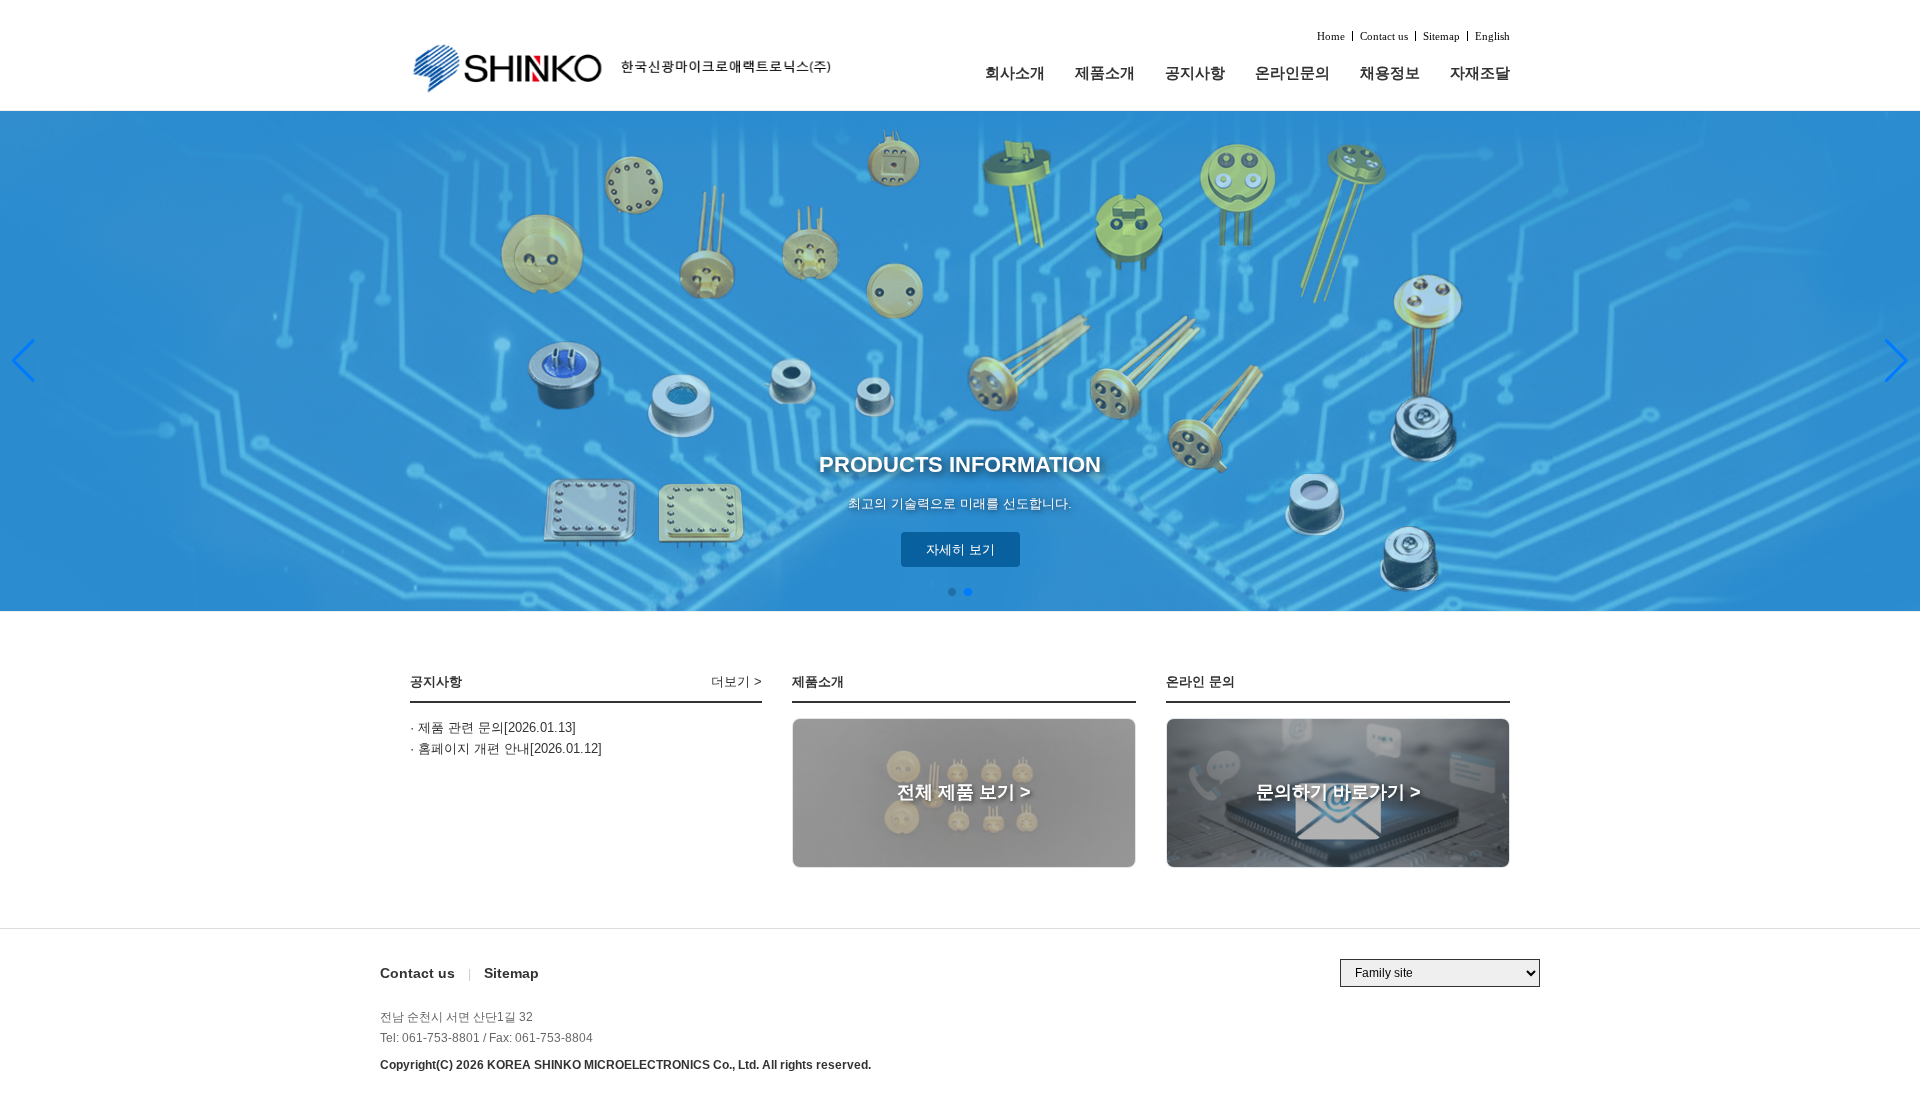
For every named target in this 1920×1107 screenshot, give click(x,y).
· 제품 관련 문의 (457, 727)
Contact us (1384, 36)
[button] (1896, 361)
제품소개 (1105, 73)
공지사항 (1195, 73)
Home (1331, 36)
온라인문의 (1292, 73)
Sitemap (1441, 36)
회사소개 (1015, 73)
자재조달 (1480, 73)
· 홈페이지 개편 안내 (470, 748)
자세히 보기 (960, 549)
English (1492, 36)
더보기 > (736, 681)
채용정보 (1390, 73)
